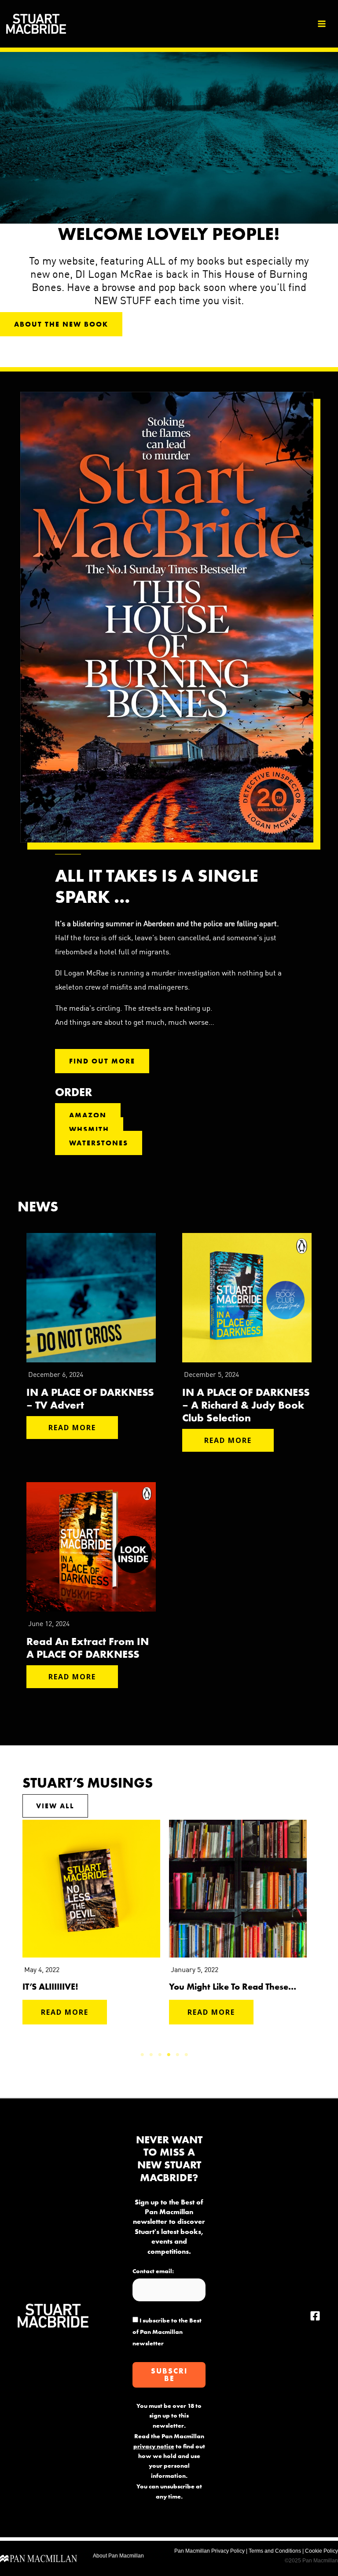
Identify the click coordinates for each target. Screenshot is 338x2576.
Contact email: (153, 2271)
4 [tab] (169, 2055)
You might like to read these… (86, 1987)
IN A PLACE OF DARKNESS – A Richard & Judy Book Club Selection (246, 1405)
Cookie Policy (321, 2551)
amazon (88, 1115)
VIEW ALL (55, 1806)
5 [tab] (178, 2055)
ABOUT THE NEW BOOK (61, 324)
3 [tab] (160, 2055)
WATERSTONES (99, 1143)
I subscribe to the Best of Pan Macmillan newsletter (167, 2332)
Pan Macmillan (126, 2556)
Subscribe (169, 2375)
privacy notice (154, 2446)
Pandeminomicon (204, 1987)
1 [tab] (143, 2055)
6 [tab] (187, 2055)
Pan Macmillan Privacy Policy (209, 2551)
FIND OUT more (102, 1061)
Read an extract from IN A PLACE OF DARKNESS (88, 1648)
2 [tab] (151, 2055)
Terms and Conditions (275, 2551)
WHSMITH (89, 1129)
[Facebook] (315, 2316)
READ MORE (72, 1428)
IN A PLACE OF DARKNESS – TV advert (90, 1398)
